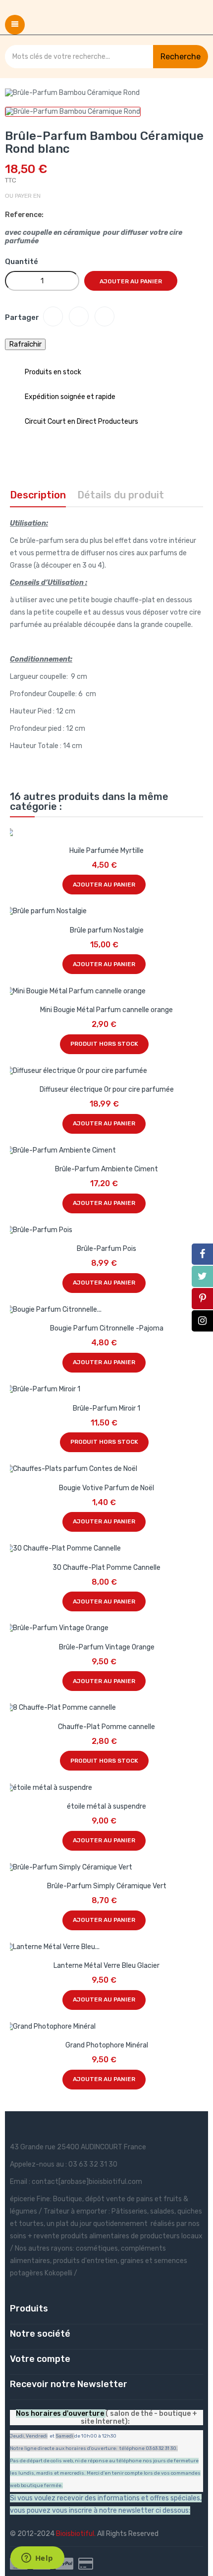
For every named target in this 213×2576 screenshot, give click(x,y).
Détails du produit (121, 495)
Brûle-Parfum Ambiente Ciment (106, 1169)
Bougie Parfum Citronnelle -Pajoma (107, 1328)
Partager (53, 316)
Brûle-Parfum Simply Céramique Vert (107, 1886)
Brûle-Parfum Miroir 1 (106, 1408)
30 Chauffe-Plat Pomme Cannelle (106, 1568)
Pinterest (105, 316)
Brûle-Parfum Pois (106, 1249)
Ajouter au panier (131, 281)
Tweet (79, 316)
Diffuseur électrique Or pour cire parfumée (107, 1089)
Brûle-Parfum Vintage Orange (107, 1647)
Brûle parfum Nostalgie (107, 930)
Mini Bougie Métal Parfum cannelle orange (106, 1010)
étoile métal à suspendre (106, 1806)
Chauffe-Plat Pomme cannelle (106, 1727)
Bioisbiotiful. (77, 2534)
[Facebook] (202, 1254)
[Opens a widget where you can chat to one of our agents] (37, 2559)
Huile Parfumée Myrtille (106, 851)
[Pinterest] (202, 1299)
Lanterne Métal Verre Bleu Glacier (106, 1966)
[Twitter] (202, 1276)
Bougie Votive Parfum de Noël (106, 1488)
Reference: (24, 215)
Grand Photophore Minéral (107, 2045)
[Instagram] (202, 1321)
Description (38, 495)
